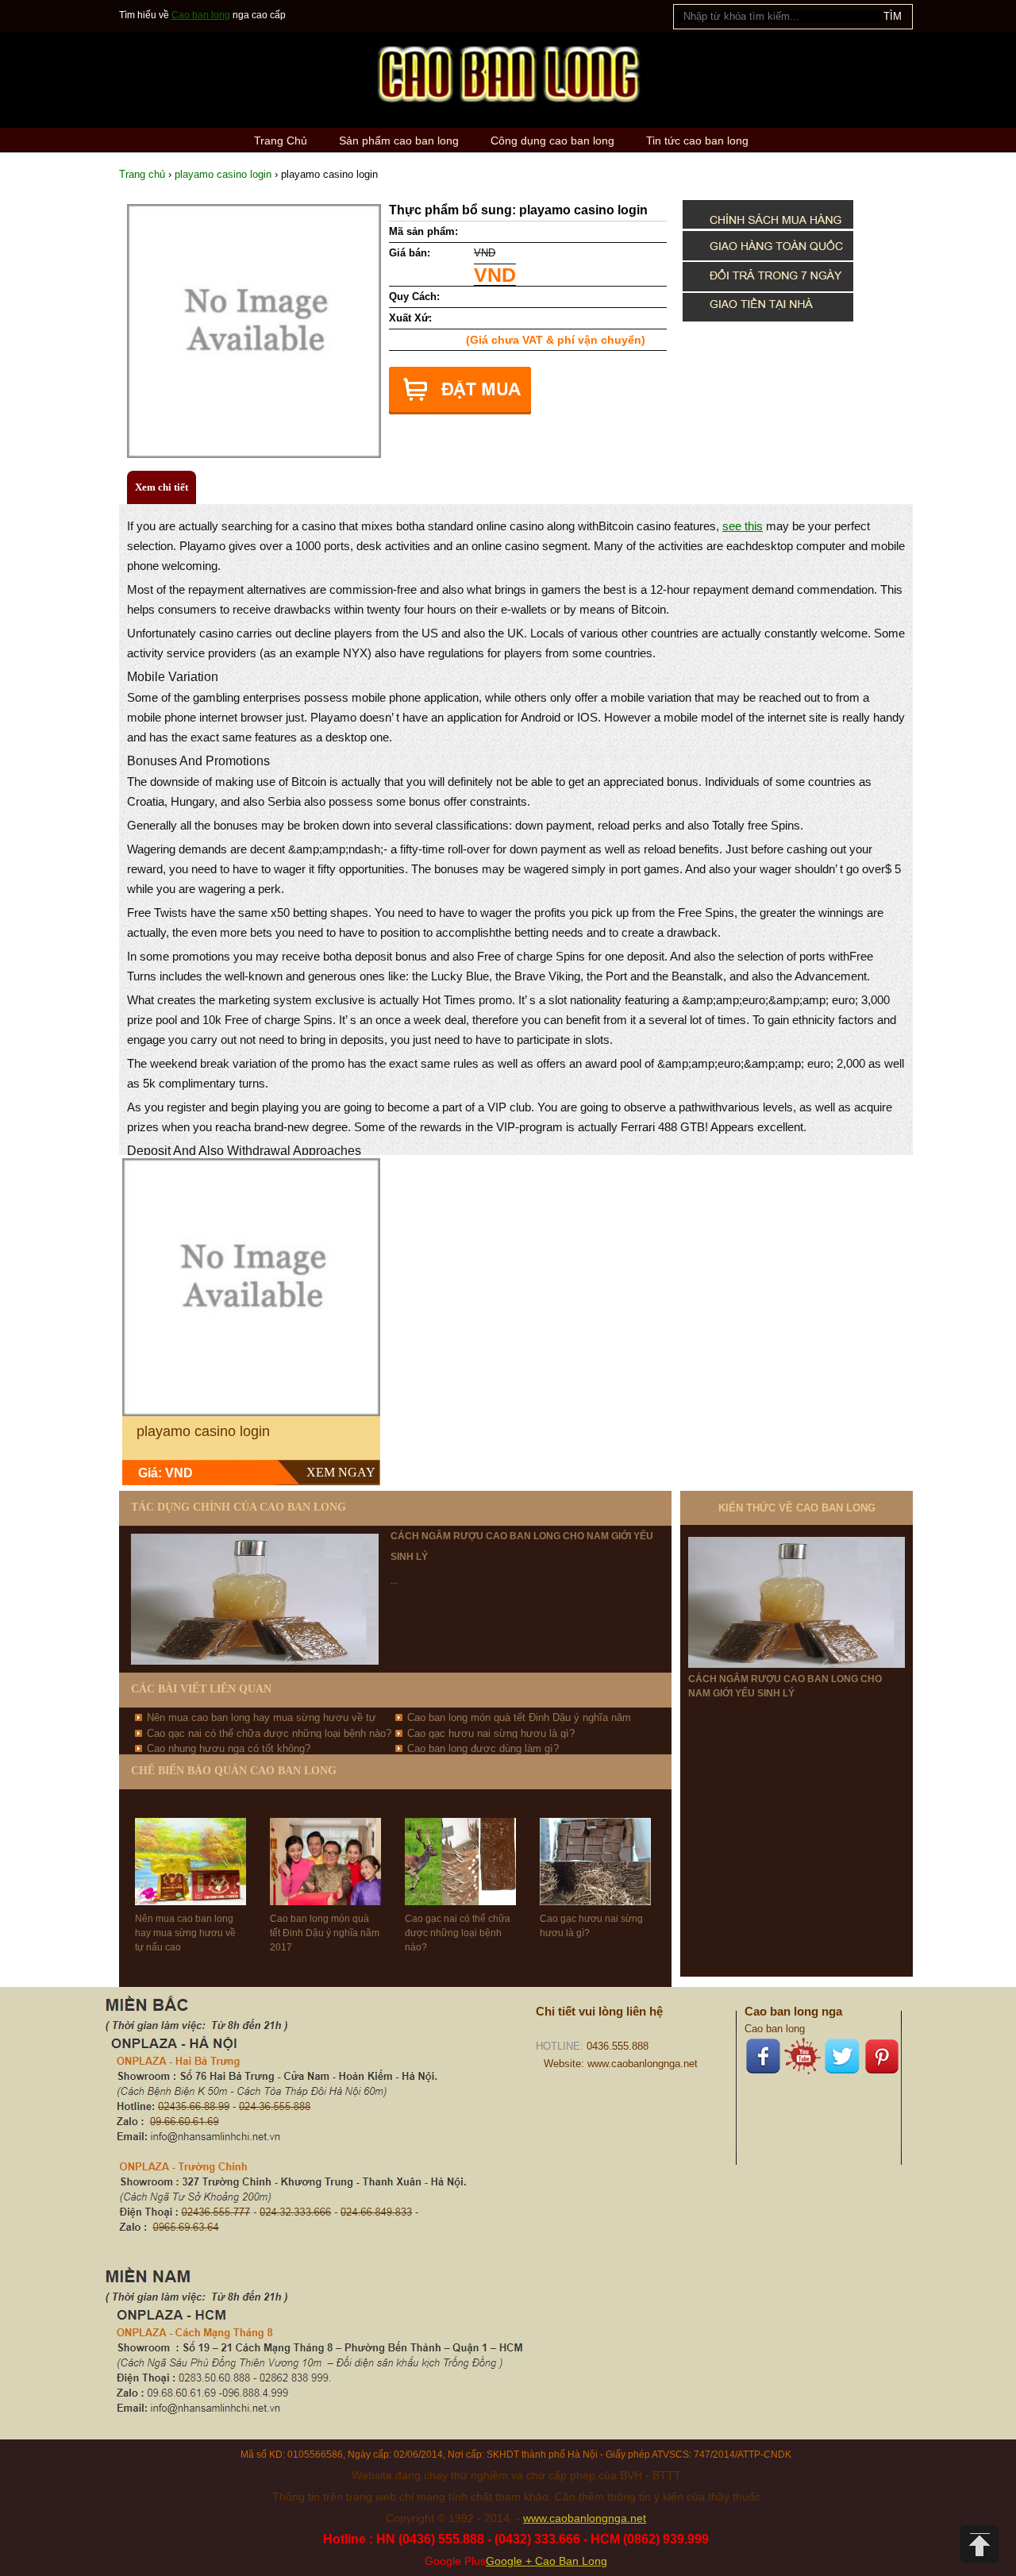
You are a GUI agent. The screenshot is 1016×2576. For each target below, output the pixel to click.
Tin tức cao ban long (697, 141)
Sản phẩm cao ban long (399, 141)
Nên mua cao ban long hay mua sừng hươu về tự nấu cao (185, 1933)
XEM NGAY (341, 1472)
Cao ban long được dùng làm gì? (483, 1748)
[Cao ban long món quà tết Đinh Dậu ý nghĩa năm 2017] (325, 1847)
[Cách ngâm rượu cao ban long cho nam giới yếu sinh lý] (797, 1602)
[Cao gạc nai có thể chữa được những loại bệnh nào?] (460, 1847)
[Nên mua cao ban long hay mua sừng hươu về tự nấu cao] (190, 1847)
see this (743, 526)
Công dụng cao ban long (552, 141)
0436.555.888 (618, 2046)
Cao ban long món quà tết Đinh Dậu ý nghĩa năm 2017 (325, 1933)
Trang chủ (142, 174)
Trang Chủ (281, 141)
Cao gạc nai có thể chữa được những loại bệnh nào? (269, 1733)
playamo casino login (223, 174)
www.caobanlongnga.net (585, 2518)
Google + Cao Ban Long (546, 2561)
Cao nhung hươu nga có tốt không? (229, 1748)
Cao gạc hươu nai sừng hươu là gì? (491, 1733)
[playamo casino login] (251, 1287)
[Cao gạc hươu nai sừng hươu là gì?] (595, 1847)
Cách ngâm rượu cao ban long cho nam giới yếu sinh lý (785, 1686)
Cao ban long (201, 15)
